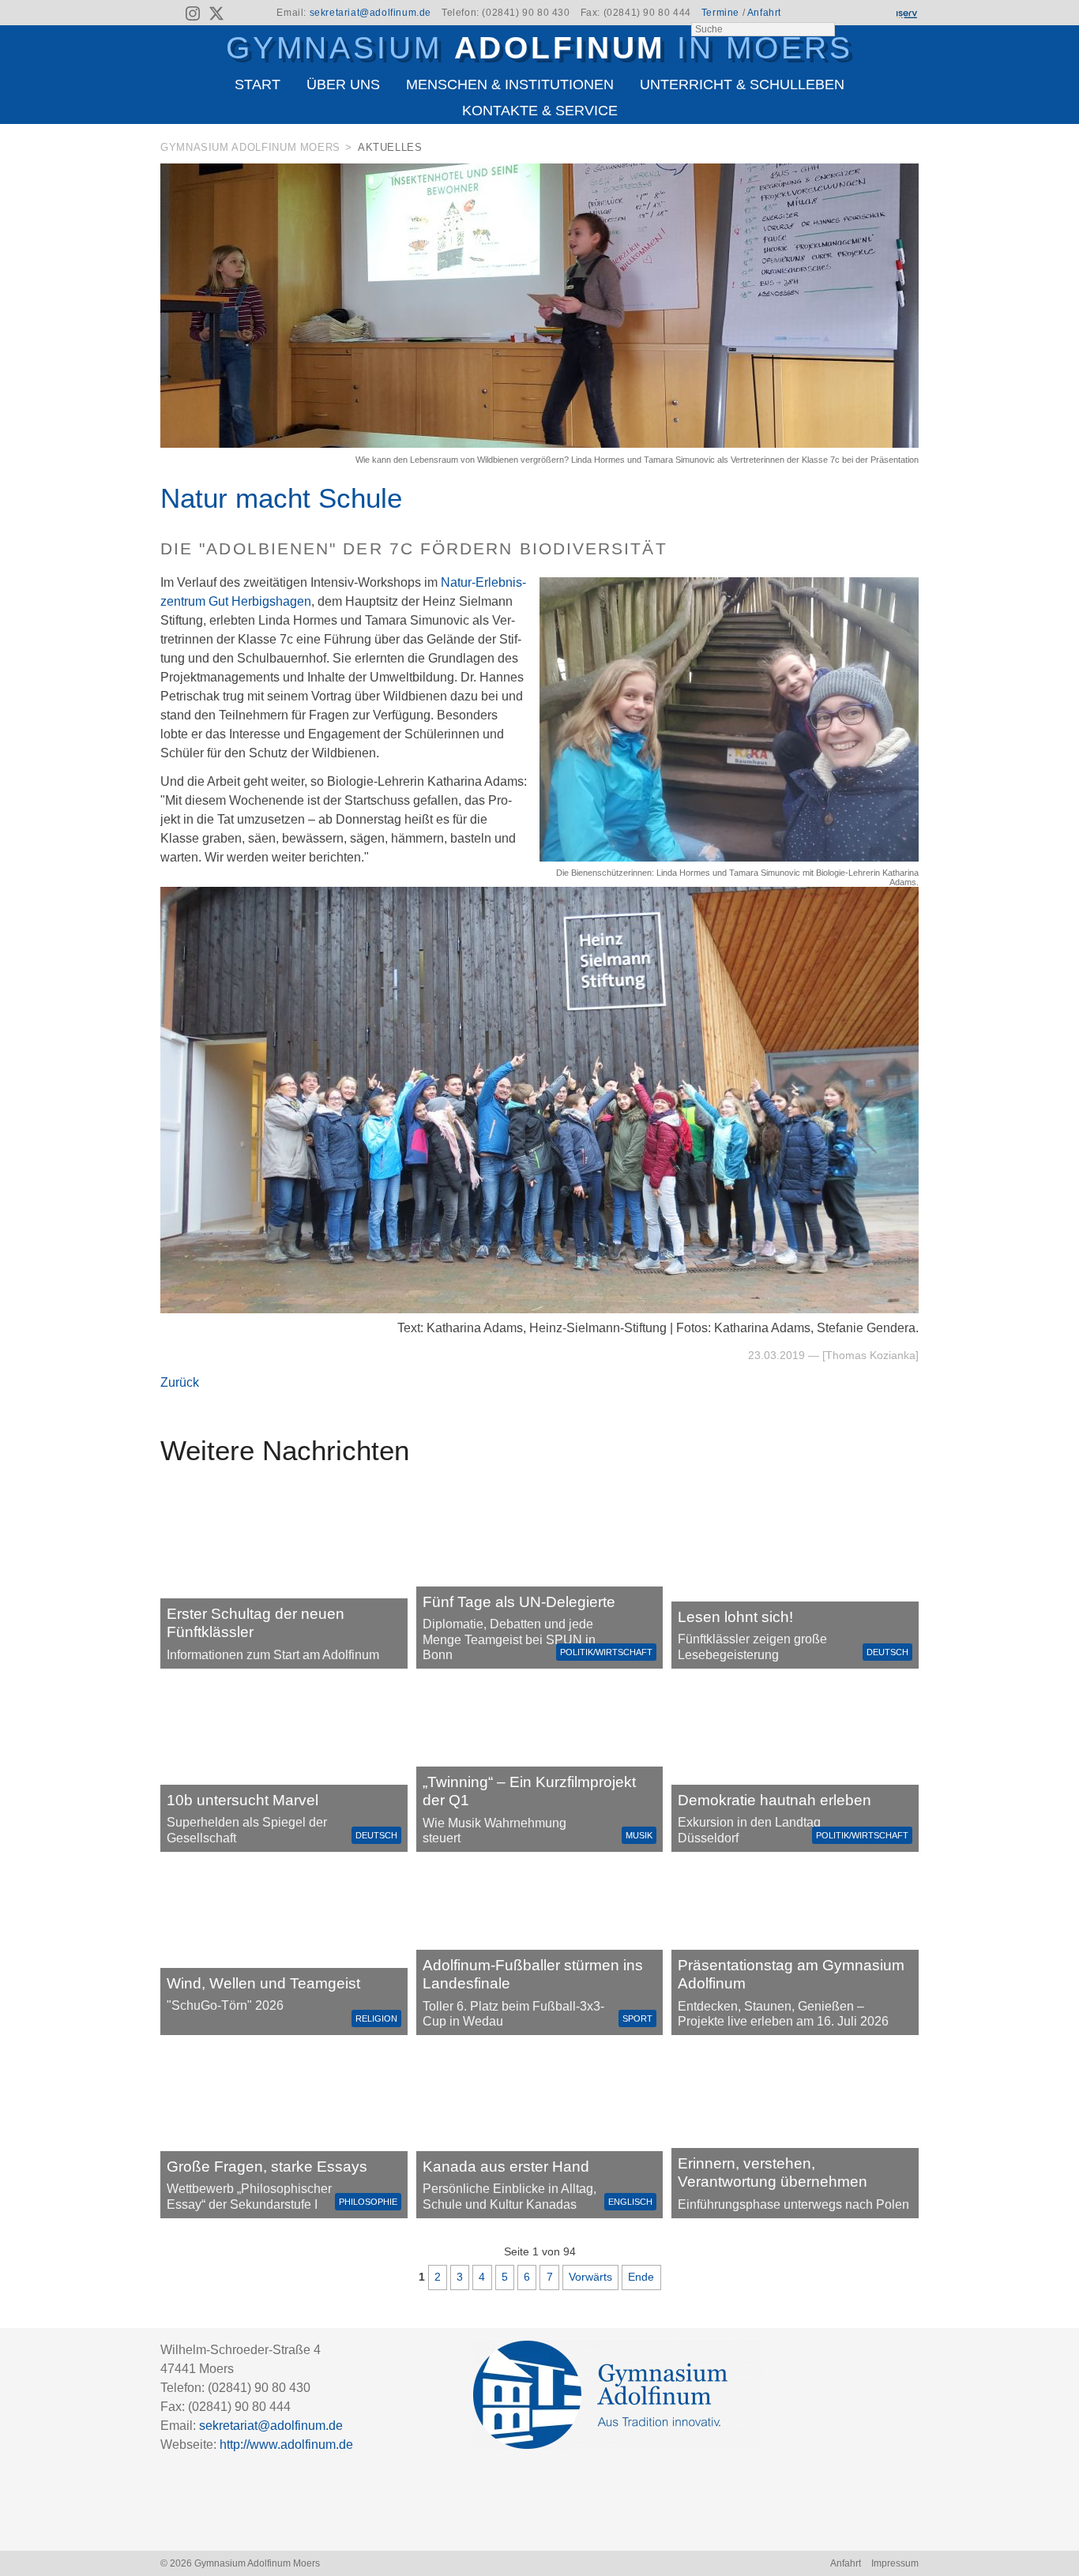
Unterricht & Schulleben (742, 84)
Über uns (343, 84)
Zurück (180, 1382)
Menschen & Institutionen (510, 84)
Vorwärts (590, 2277)
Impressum (895, 2563)
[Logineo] (878, 13)
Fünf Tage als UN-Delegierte (519, 1602)
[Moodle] (852, 13)
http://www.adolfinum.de (286, 2445)
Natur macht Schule (281, 498)
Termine (720, 13)
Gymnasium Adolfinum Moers (250, 147)
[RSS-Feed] (170, 13)
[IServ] (906, 13)
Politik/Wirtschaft (606, 1652)
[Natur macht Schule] (539, 443)
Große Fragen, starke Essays (267, 2167)
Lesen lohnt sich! (735, 1617)
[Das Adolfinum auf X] (216, 16)
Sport (637, 2018)
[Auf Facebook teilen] (889, 150)
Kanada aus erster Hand (506, 2167)
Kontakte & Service (540, 111)
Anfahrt (764, 13)
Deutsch (887, 1652)
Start (258, 84)
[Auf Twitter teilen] (910, 150)
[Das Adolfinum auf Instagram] (194, 16)
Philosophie (368, 2202)
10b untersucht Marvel (242, 1800)
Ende (641, 2277)
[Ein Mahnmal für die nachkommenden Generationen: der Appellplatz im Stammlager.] (795, 2131)
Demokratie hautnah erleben (774, 1800)
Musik (639, 1835)
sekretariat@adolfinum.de (370, 13)
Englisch (630, 2202)
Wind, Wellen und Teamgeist (263, 1983)
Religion (376, 2018)
